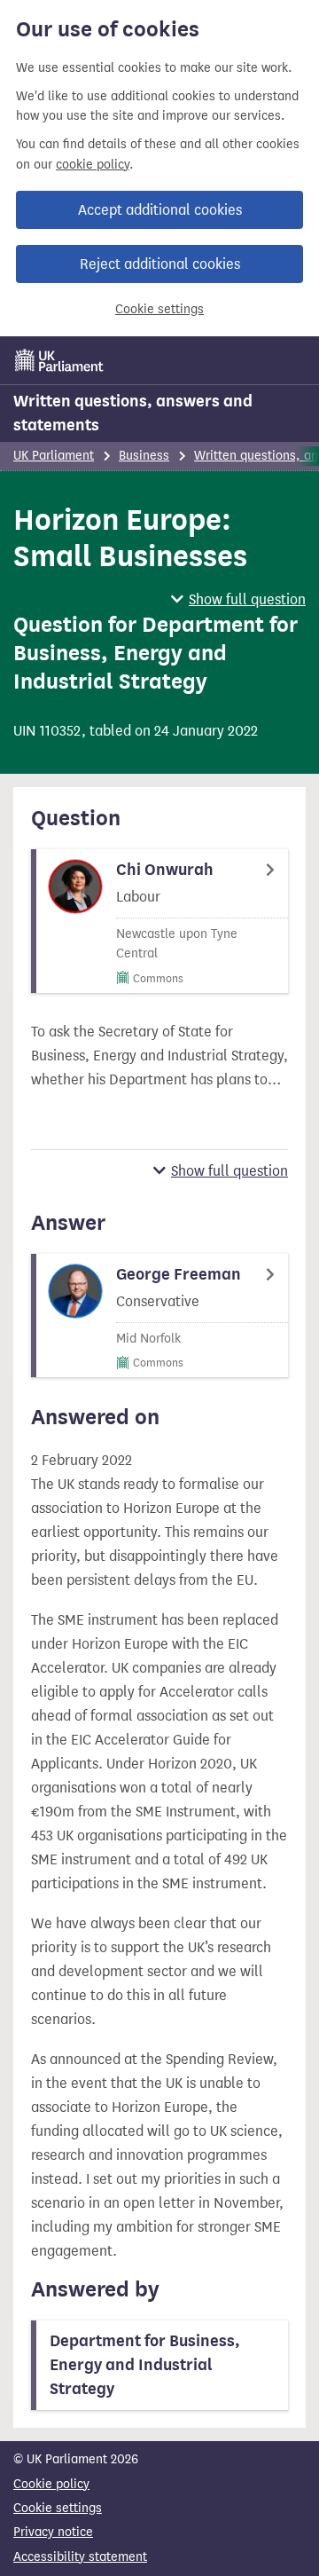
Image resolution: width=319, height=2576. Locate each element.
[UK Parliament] (59, 360)
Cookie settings (159, 309)
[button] (238, 599)
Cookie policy (51, 2484)
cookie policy (93, 165)
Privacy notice (53, 2532)
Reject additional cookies (160, 264)
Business (144, 456)
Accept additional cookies (160, 210)
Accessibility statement (80, 2557)
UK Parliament (54, 456)
